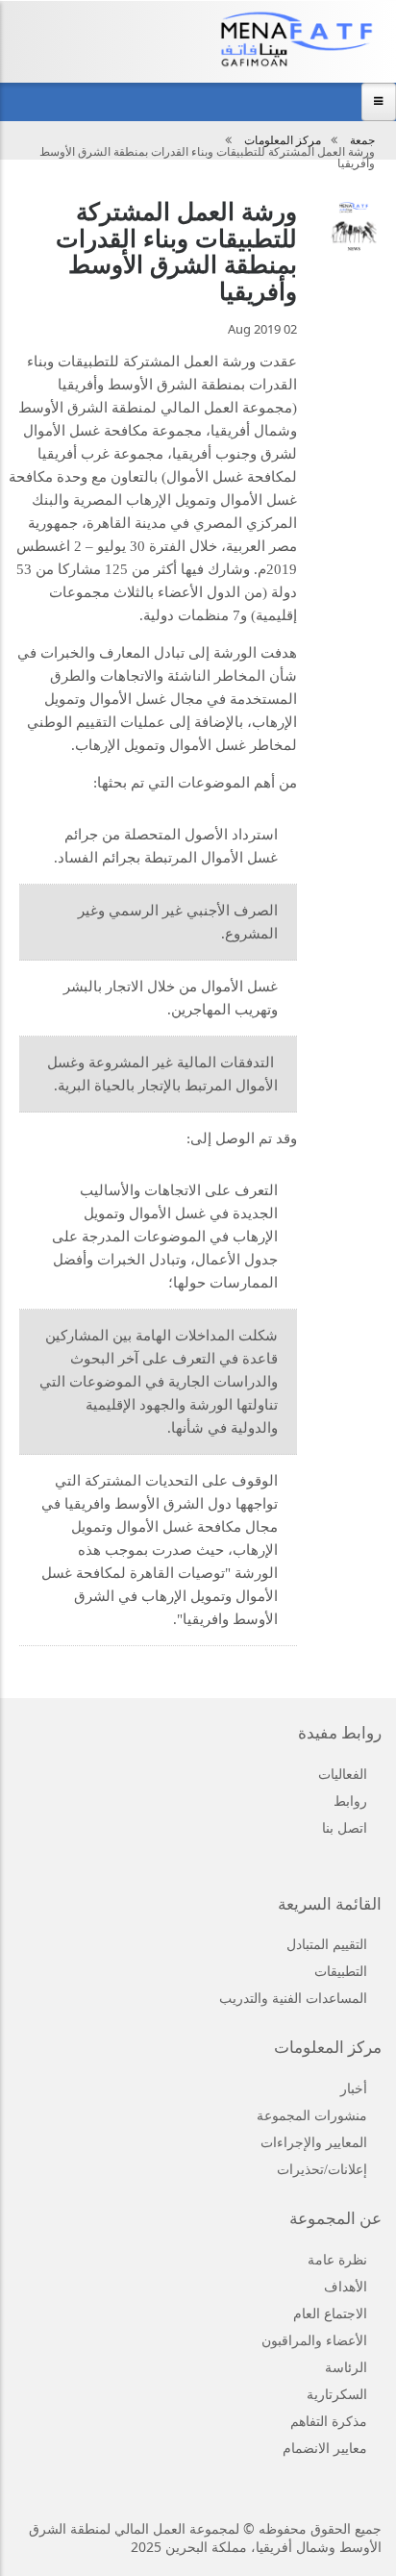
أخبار (354, 2089)
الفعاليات (343, 1775)
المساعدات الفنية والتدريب (293, 1999)
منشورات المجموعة (312, 2116)
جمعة (362, 140)
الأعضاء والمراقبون (314, 2341)
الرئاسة (346, 2368)
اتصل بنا (345, 1828)
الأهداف (346, 2287)
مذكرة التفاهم (329, 2422)
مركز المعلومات (283, 140)
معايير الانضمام (325, 2449)
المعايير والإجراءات (314, 2143)
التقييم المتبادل (327, 1945)
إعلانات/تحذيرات (322, 2170)
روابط (350, 1801)
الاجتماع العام (330, 2314)
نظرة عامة (337, 2260)
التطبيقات (341, 1972)
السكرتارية (337, 2395)
